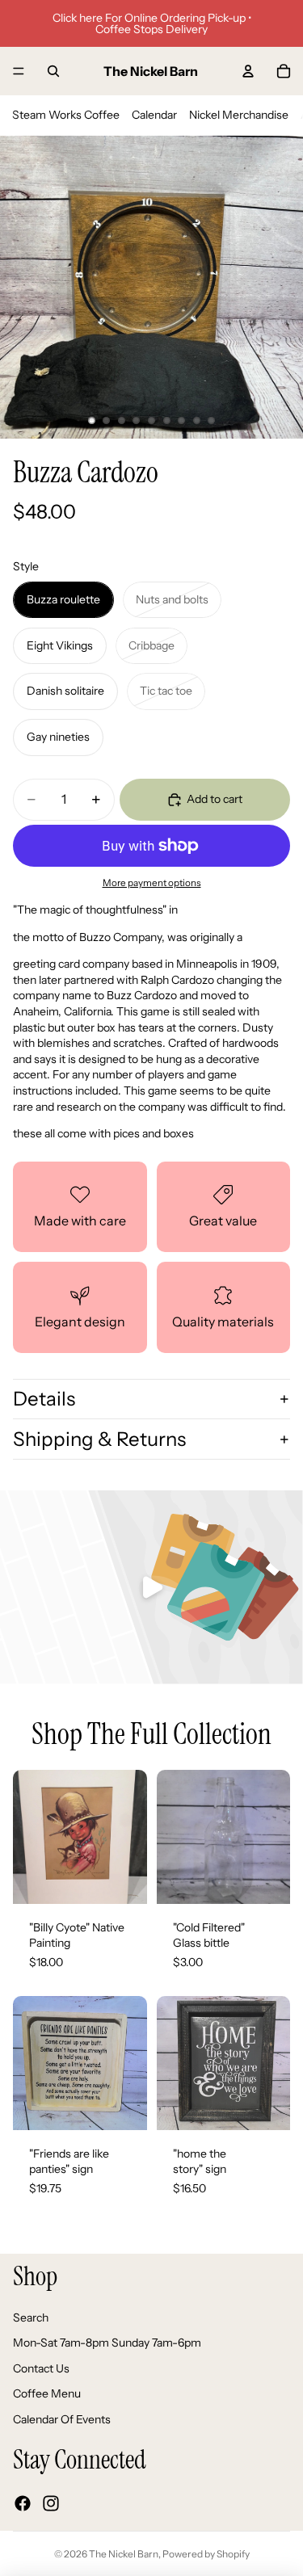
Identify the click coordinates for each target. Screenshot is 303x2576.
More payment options (152, 883)
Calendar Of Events (62, 2419)
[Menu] (19, 71)
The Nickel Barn (124, 2554)
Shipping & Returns (99, 1439)
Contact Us (41, 2368)
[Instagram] (51, 2503)
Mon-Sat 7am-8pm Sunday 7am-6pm (107, 2343)
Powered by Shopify (206, 2554)
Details (44, 1399)
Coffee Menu (47, 2394)
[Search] (53, 71)
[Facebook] (23, 2503)
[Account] (248, 71)
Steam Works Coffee (66, 115)
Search (31, 2318)
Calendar (154, 115)
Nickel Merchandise (239, 115)
